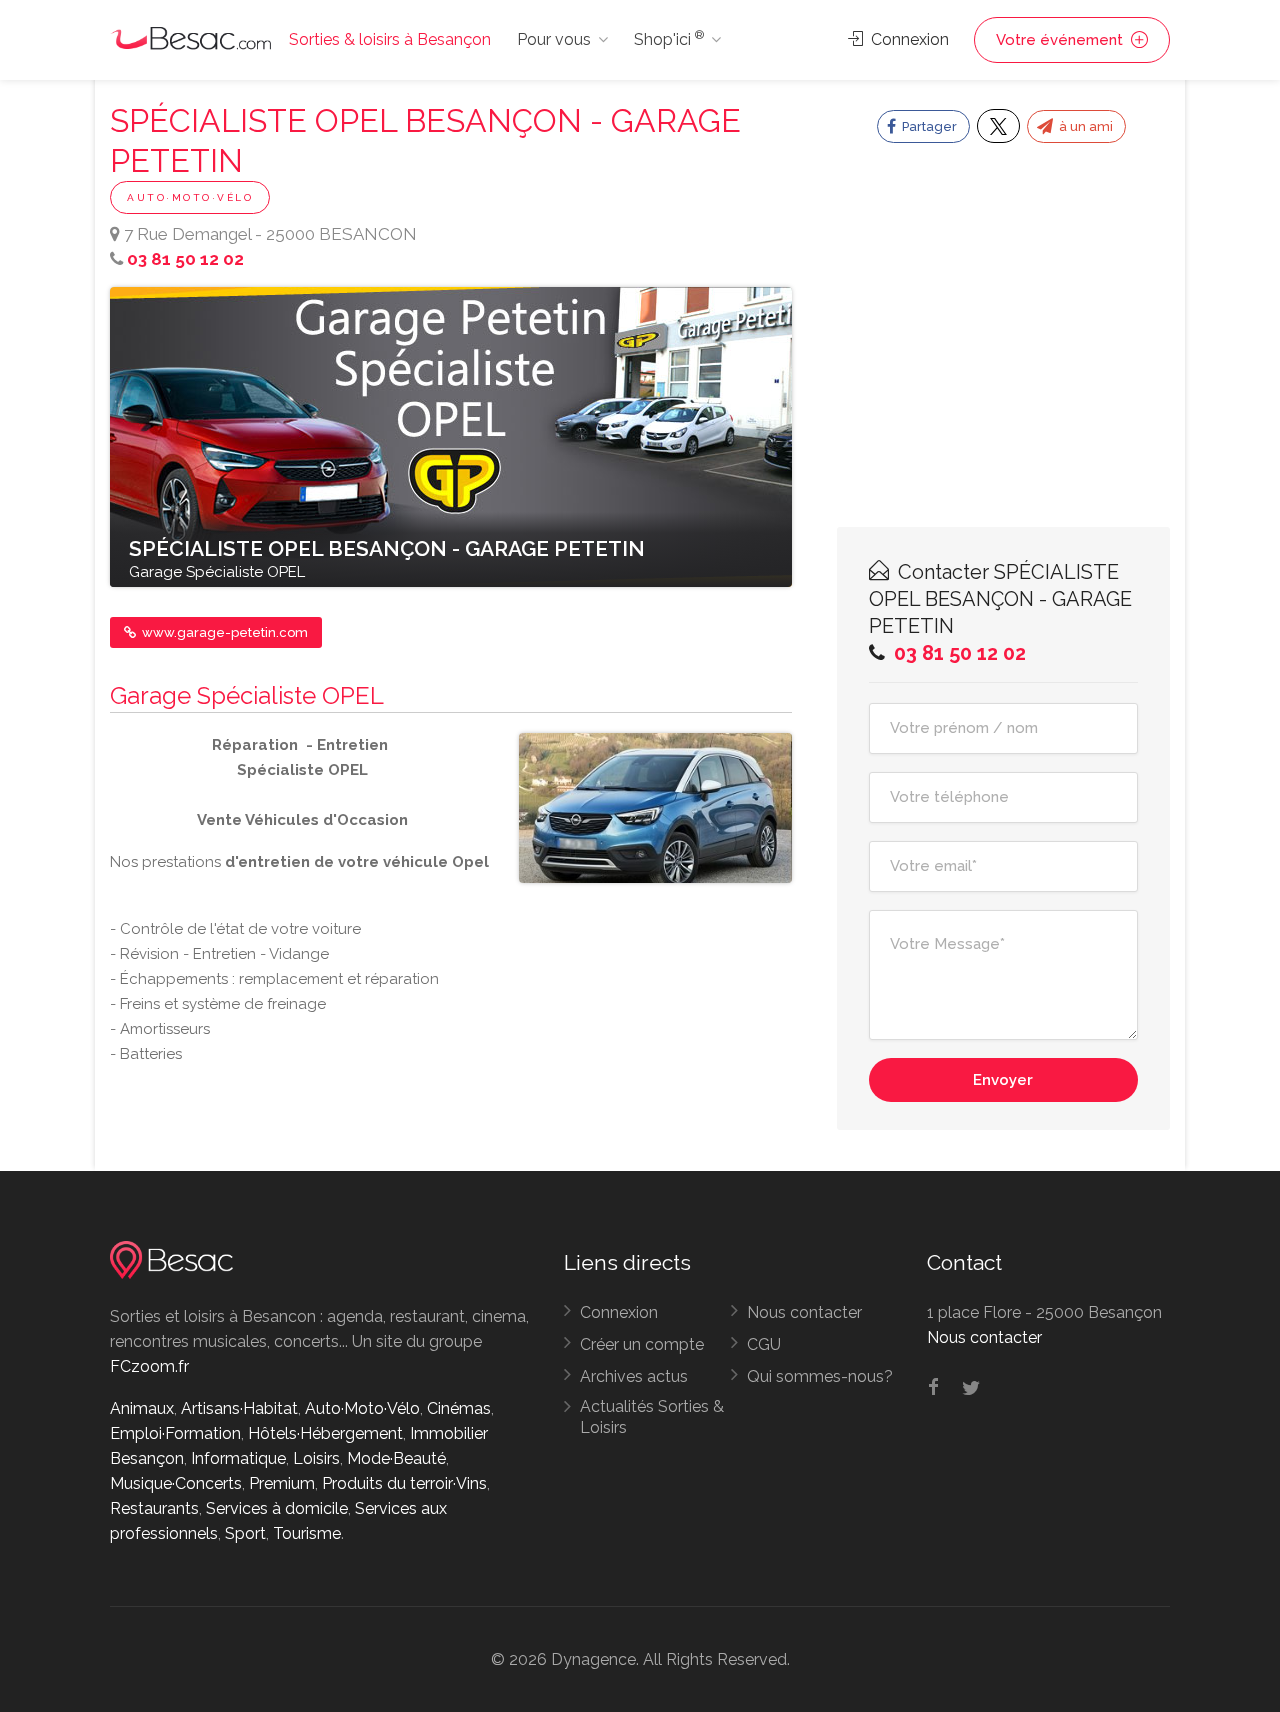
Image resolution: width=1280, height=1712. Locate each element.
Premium (282, 1483)
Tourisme (307, 1533)
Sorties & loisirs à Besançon (390, 39)
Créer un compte (642, 1344)
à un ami (1084, 126)
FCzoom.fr (149, 1366)
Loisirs (316, 1458)
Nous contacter (804, 1312)
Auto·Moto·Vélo (190, 197)
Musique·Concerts (176, 1483)
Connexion (908, 39)
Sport (245, 1533)
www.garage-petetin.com (223, 632)
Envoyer (1003, 1080)
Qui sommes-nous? (820, 1376)
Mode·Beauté (396, 1458)
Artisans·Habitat (239, 1408)
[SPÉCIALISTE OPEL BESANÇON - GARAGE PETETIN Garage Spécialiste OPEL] (451, 436)
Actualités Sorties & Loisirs (652, 1417)
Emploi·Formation (175, 1433)
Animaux (142, 1408)
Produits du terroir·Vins (404, 1483)
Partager (928, 126)
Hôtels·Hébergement (325, 1433)
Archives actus (634, 1376)
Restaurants (154, 1508)
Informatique (238, 1458)
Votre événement (1061, 40)
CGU (764, 1344)
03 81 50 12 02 (185, 259)
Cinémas (459, 1408)
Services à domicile (277, 1508)
